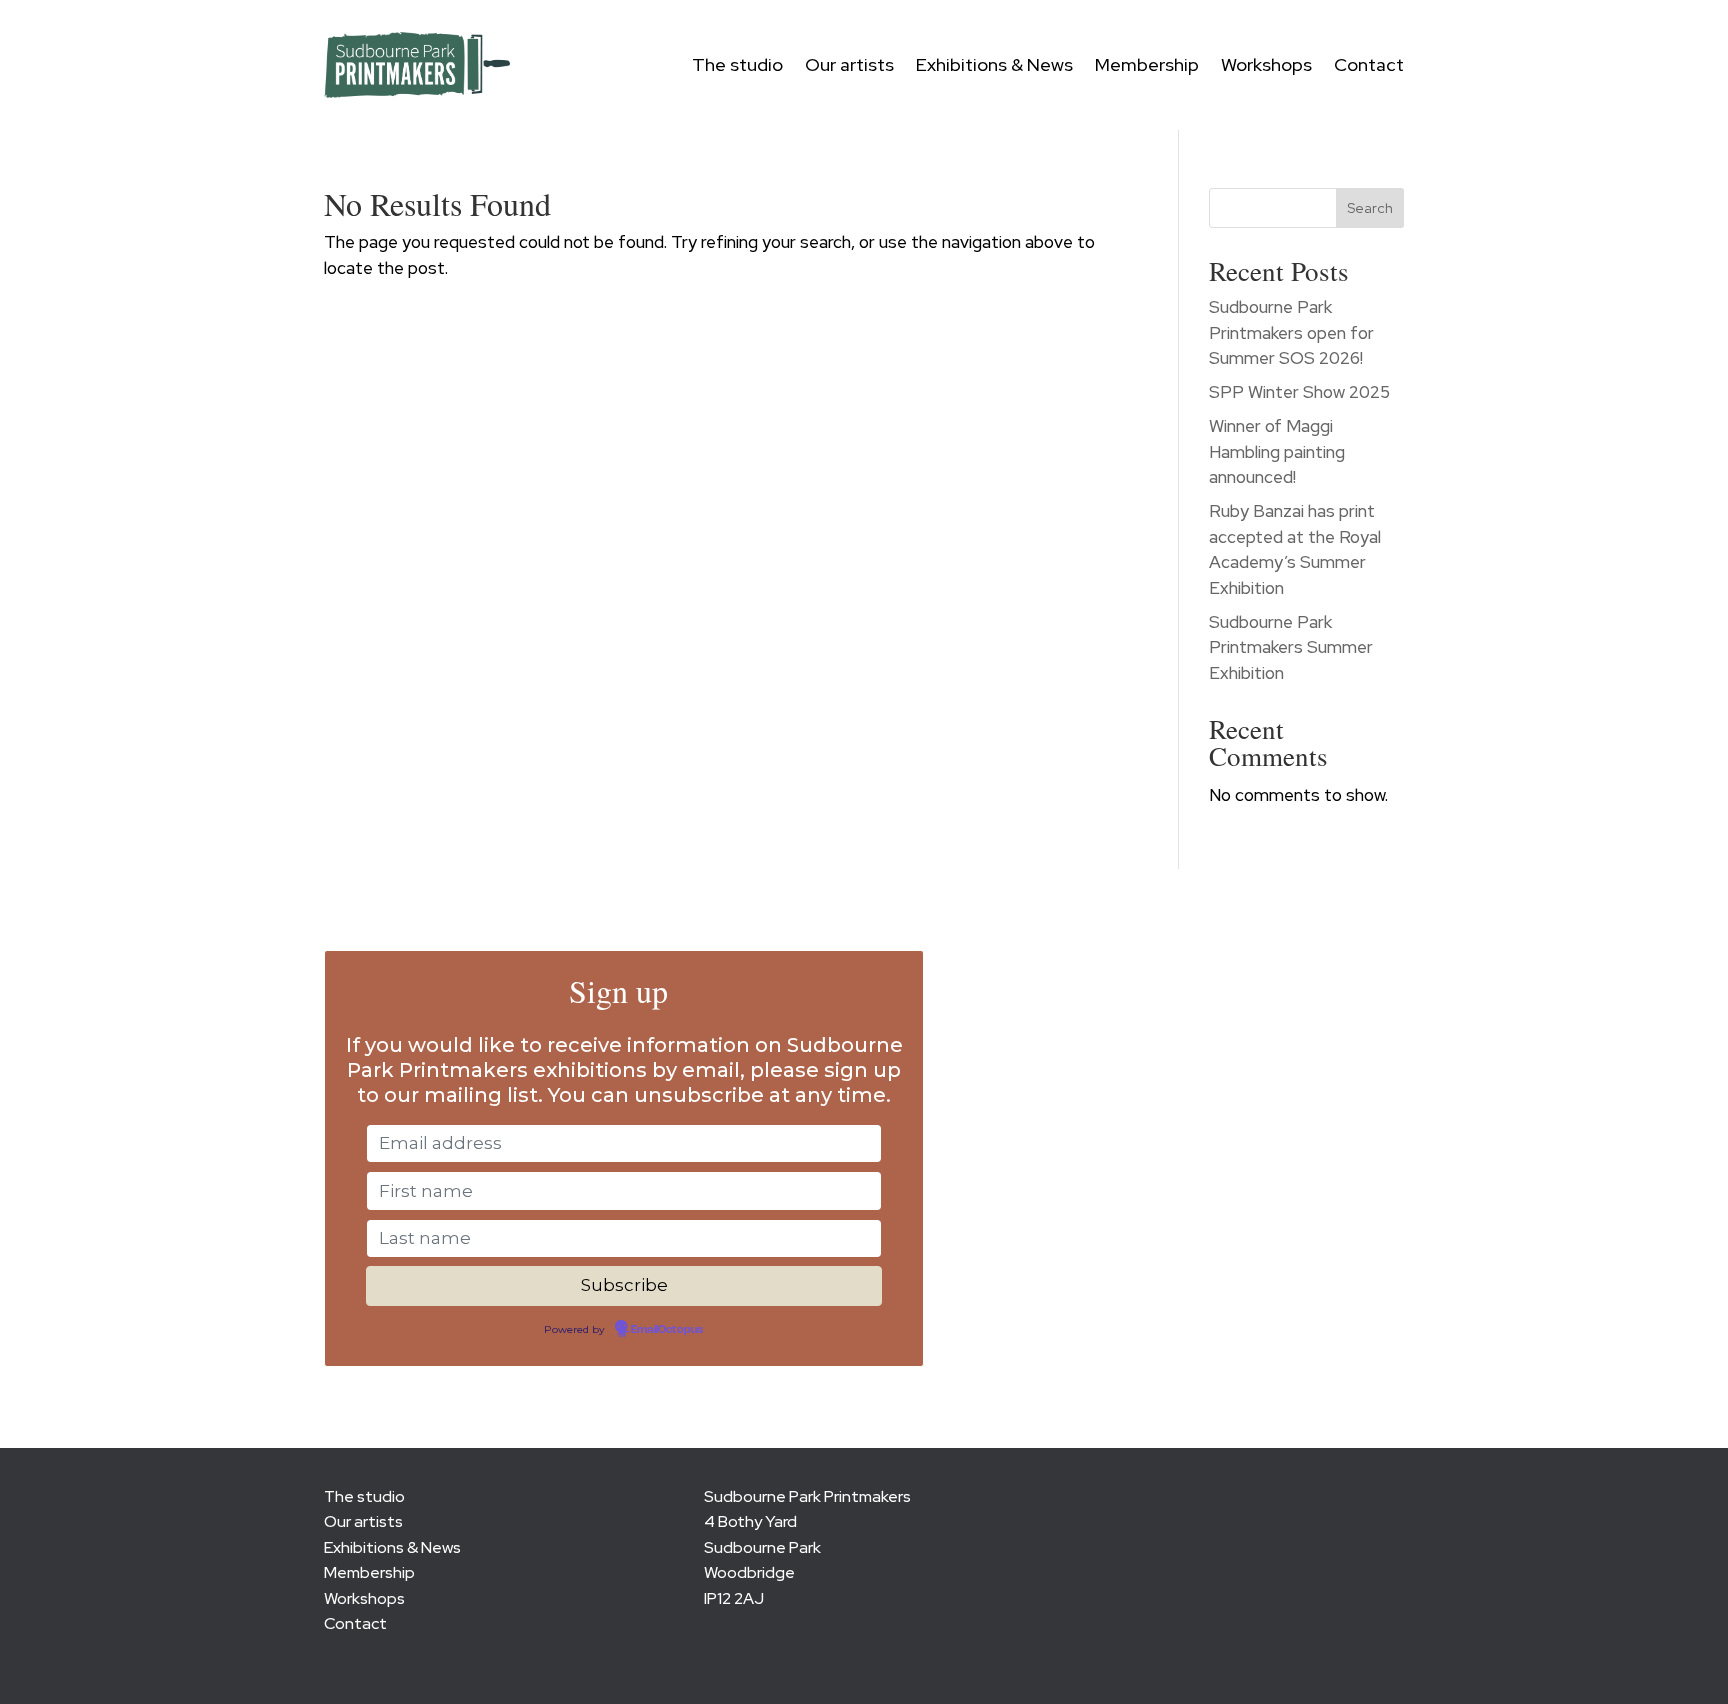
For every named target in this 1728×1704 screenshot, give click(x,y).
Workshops (1266, 64)
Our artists (849, 64)
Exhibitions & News (994, 64)
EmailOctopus (667, 1330)
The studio (737, 64)
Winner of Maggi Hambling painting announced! (1277, 451)
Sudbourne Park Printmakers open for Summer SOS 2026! (1291, 332)
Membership (1147, 64)
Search (1370, 208)
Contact (1369, 64)
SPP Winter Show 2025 (1299, 392)
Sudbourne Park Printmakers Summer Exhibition (1291, 647)
